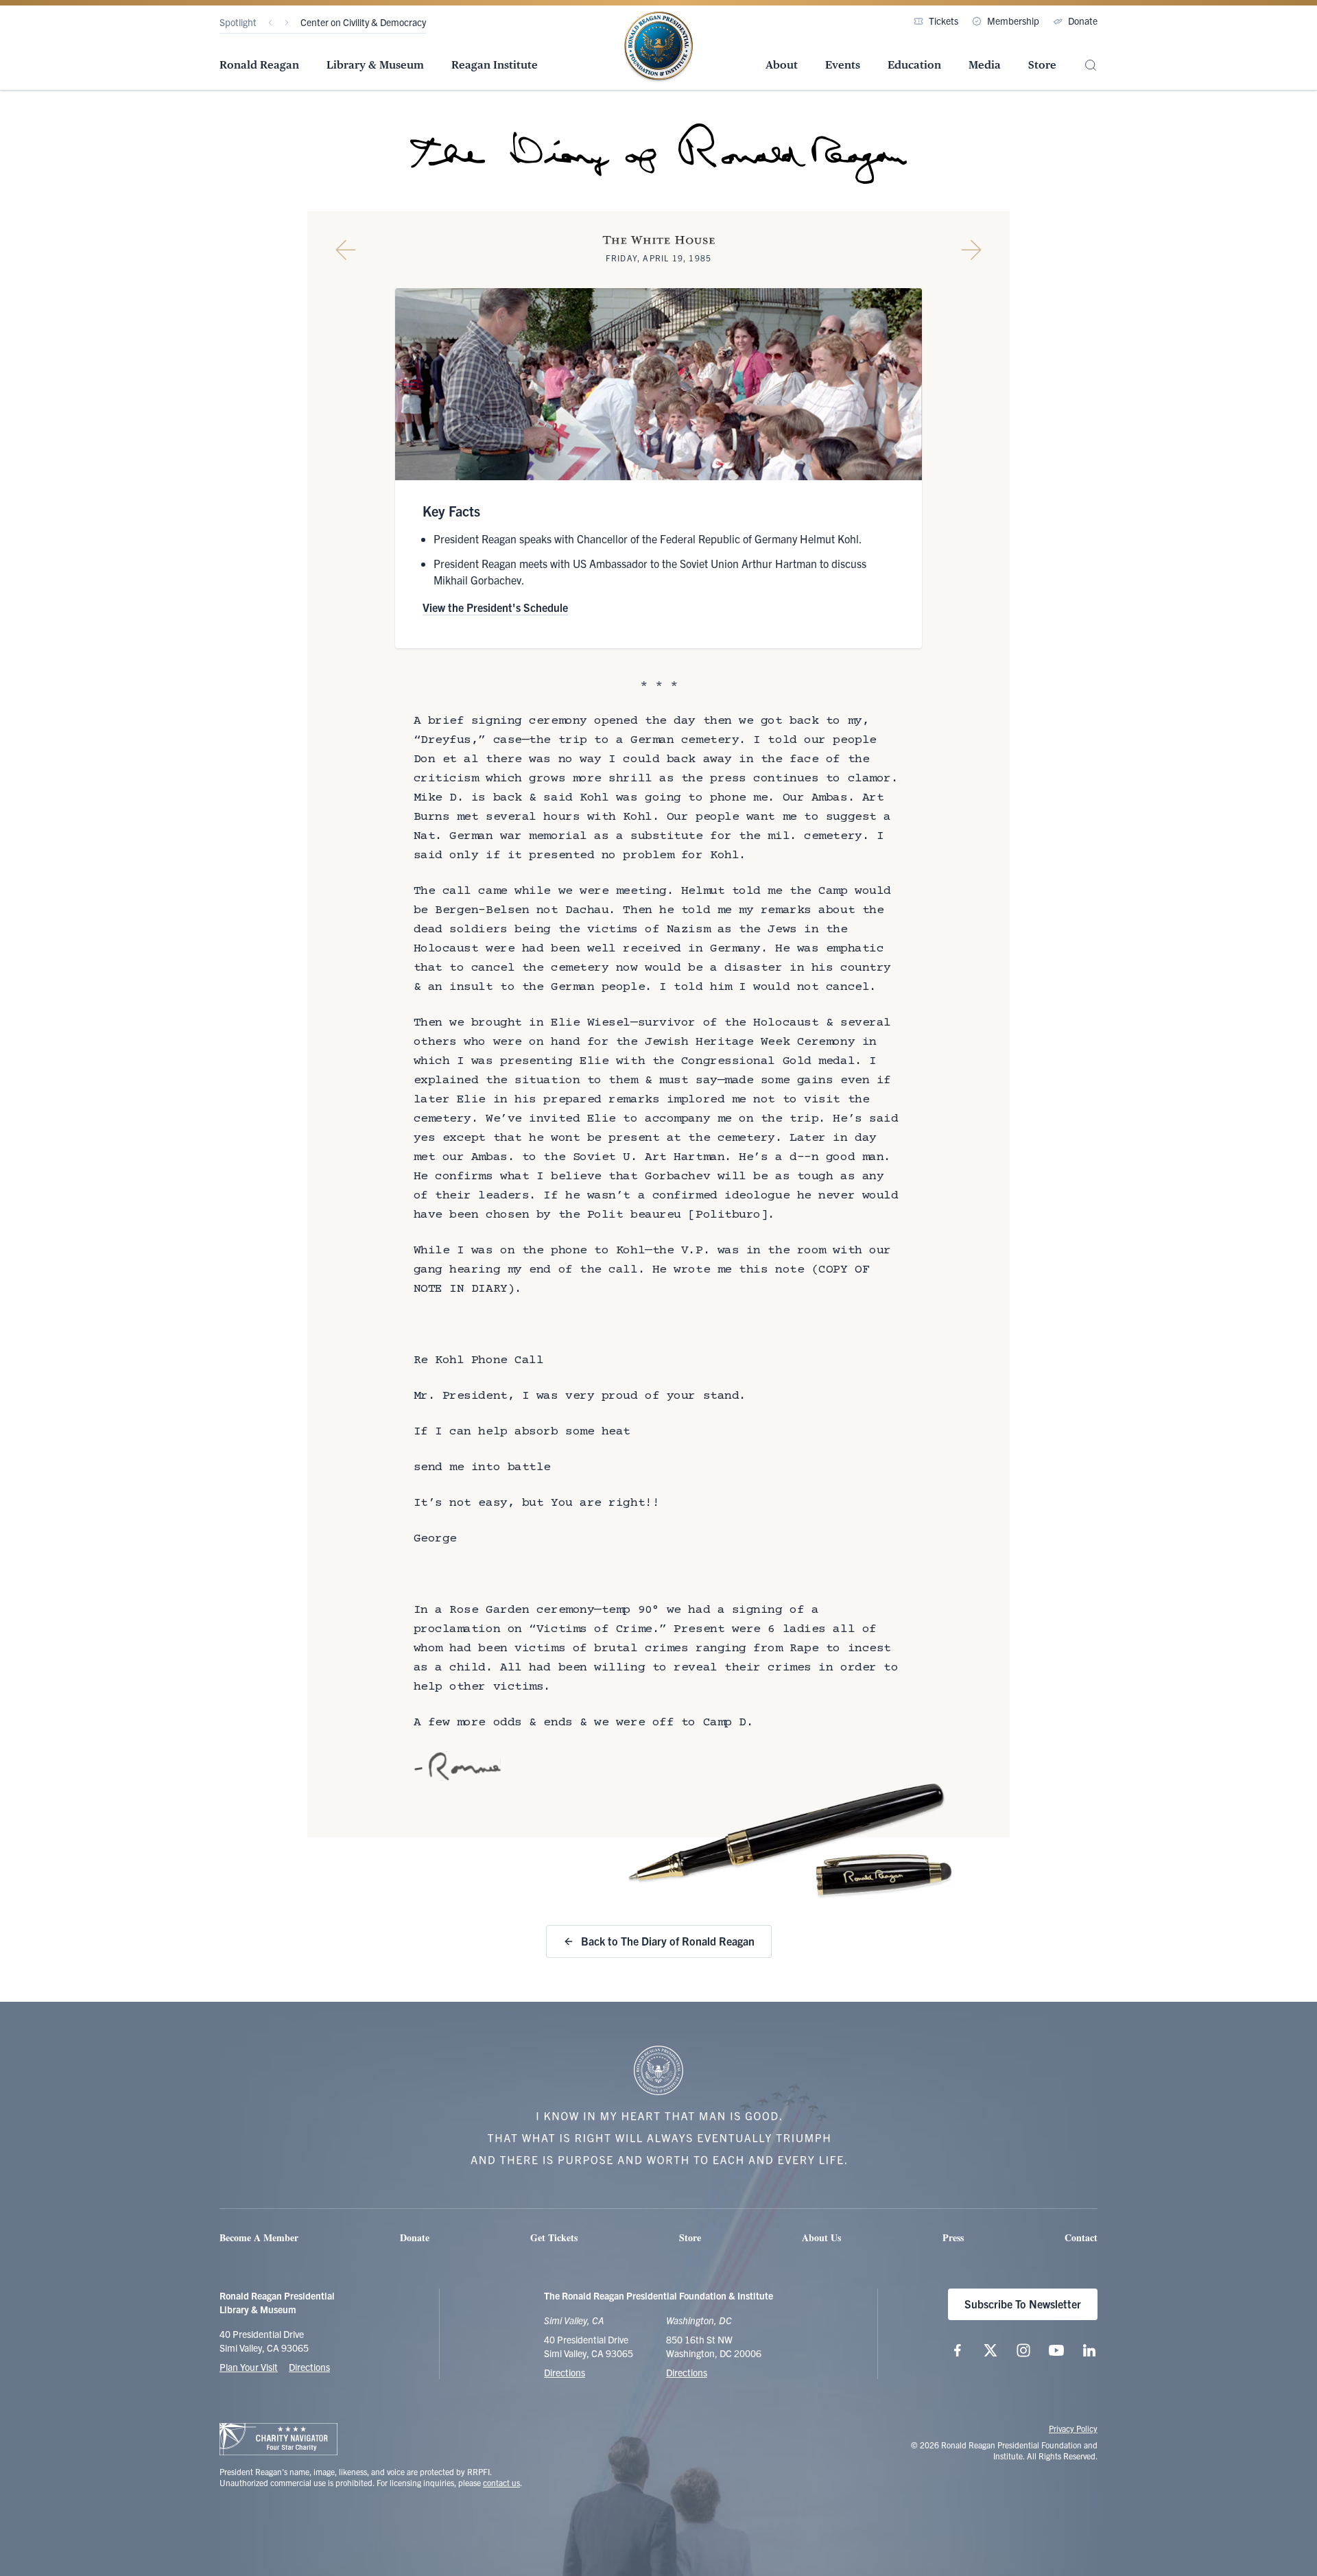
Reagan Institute (495, 65)
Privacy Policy (1073, 2428)
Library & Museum (375, 65)
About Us (821, 2237)
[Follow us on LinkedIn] (1089, 2350)
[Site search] (1091, 66)
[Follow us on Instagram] (1023, 2350)
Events (843, 65)
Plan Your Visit (249, 2367)
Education (914, 65)
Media (985, 65)
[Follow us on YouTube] (1056, 2350)
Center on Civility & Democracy (363, 22)
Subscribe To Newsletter (1023, 2304)
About (782, 65)
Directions (309, 2367)
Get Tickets (554, 2237)
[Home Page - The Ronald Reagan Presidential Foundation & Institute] (658, 47)
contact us (501, 2482)
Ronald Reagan (259, 65)
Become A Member (259, 2237)
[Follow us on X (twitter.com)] (990, 2350)
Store (1042, 65)
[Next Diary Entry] (971, 250)
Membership (1013, 21)
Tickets (944, 21)
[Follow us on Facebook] (958, 2350)
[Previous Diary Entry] (346, 250)
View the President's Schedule (495, 607)
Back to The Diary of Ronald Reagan (668, 1941)
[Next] (287, 23)
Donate (1083, 21)
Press (953, 2237)
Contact (1081, 2237)
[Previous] (270, 23)
